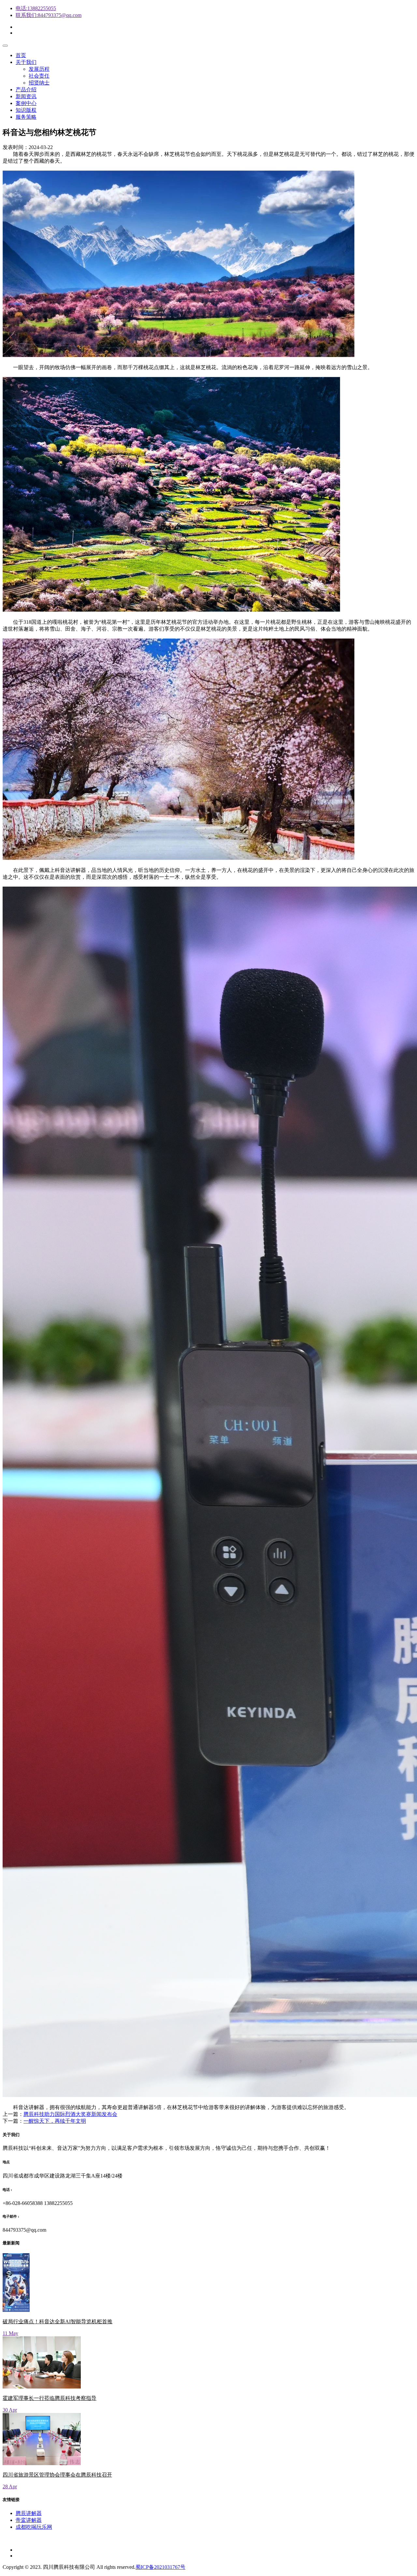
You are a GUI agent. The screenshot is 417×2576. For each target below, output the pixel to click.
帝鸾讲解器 (29, 2520)
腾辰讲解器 (29, 2513)
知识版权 (26, 110)
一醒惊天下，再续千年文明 (55, 2121)
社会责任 (39, 76)
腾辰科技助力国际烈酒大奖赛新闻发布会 (70, 2114)
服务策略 (26, 117)
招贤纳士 (39, 83)
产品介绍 (26, 90)
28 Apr (10, 2486)
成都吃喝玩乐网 (34, 2527)
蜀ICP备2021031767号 (160, 2567)
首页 (21, 55)
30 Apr (10, 2410)
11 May (10, 2333)
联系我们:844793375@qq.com (49, 15)
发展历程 (39, 69)
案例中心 (26, 103)
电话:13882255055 (36, 8)
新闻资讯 (26, 96)
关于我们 (26, 62)
